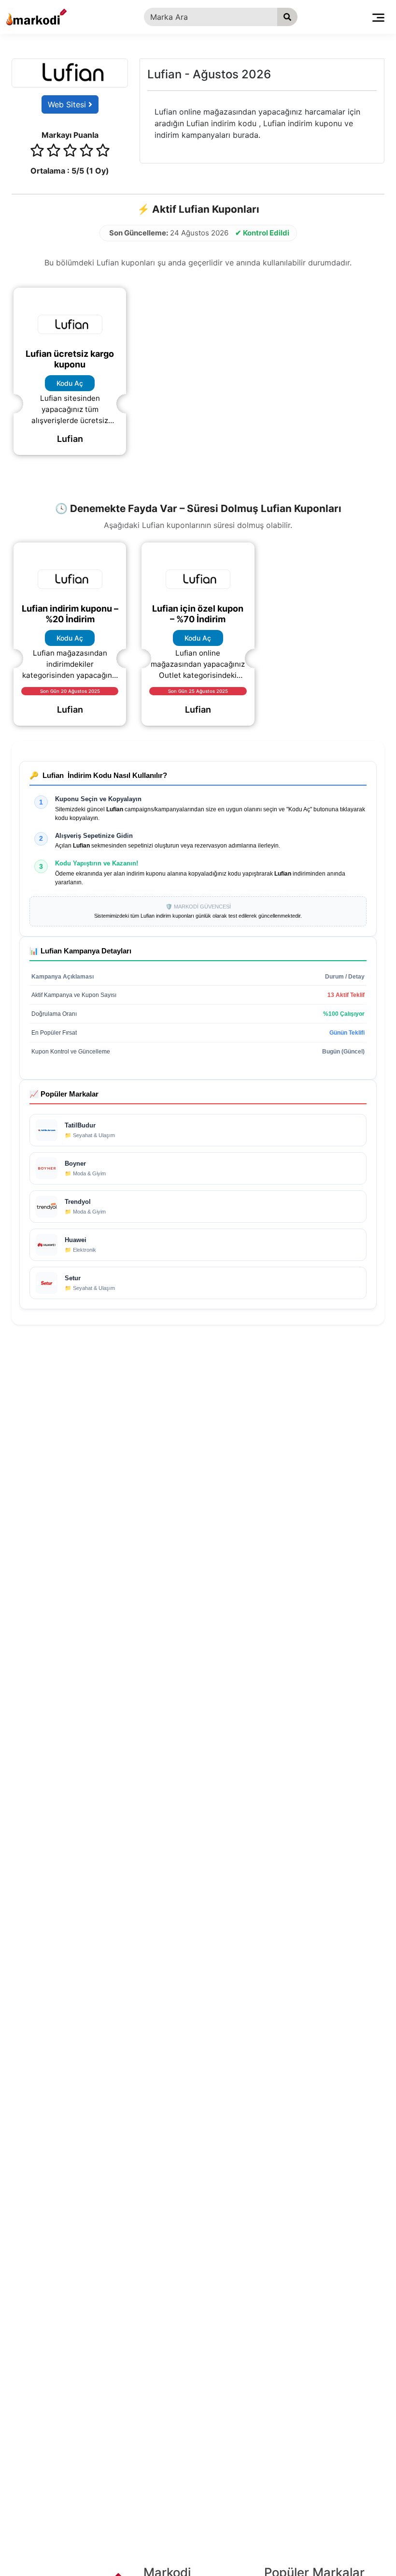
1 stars (37, 152)
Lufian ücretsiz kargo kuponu (70, 359)
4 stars (86, 152)
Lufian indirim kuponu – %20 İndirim (70, 614)
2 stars (54, 152)
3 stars (70, 152)
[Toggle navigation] (378, 17)
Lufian (70, 439)
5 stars (103, 152)
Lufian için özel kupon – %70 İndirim (198, 614)
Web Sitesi (68, 104)
